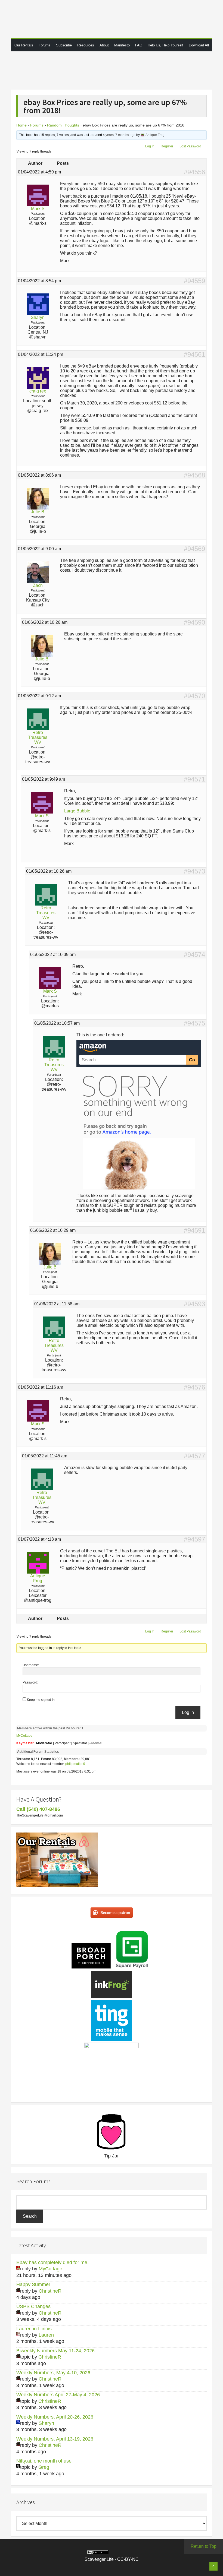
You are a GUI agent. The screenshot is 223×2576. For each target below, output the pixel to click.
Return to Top (204, 2546)
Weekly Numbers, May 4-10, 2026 (53, 2373)
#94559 (194, 281)
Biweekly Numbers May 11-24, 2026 (55, 2351)
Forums (37, 125)
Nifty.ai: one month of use (44, 2461)
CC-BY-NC (128, 2559)
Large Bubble (77, 811)
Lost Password (190, 146)
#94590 (194, 622)
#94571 (194, 779)
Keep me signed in (41, 1700)
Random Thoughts (63, 125)
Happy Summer (33, 2284)
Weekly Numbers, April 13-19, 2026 (55, 2439)
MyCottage (24, 1736)
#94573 (194, 871)
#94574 (194, 955)
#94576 (194, 1387)
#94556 (194, 172)
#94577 (194, 1456)
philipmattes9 (75, 1764)
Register (167, 146)
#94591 (194, 1230)
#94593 (194, 1304)
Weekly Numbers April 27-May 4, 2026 (58, 2395)
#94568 (194, 475)
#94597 (194, 1539)
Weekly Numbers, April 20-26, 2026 (55, 2417)
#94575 (194, 1023)
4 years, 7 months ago (119, 135)
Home (21, 125)
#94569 (194, 549)
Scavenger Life (112, 19)
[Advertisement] (117, 70)
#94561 (194, 355)
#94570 (194, 696)
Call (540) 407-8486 (38, 1809)
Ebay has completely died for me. (52, 2262)
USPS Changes (33, 2306)
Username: (31, 1665)
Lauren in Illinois (34, 2329)
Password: (30, 1682)
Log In (150, 146)
